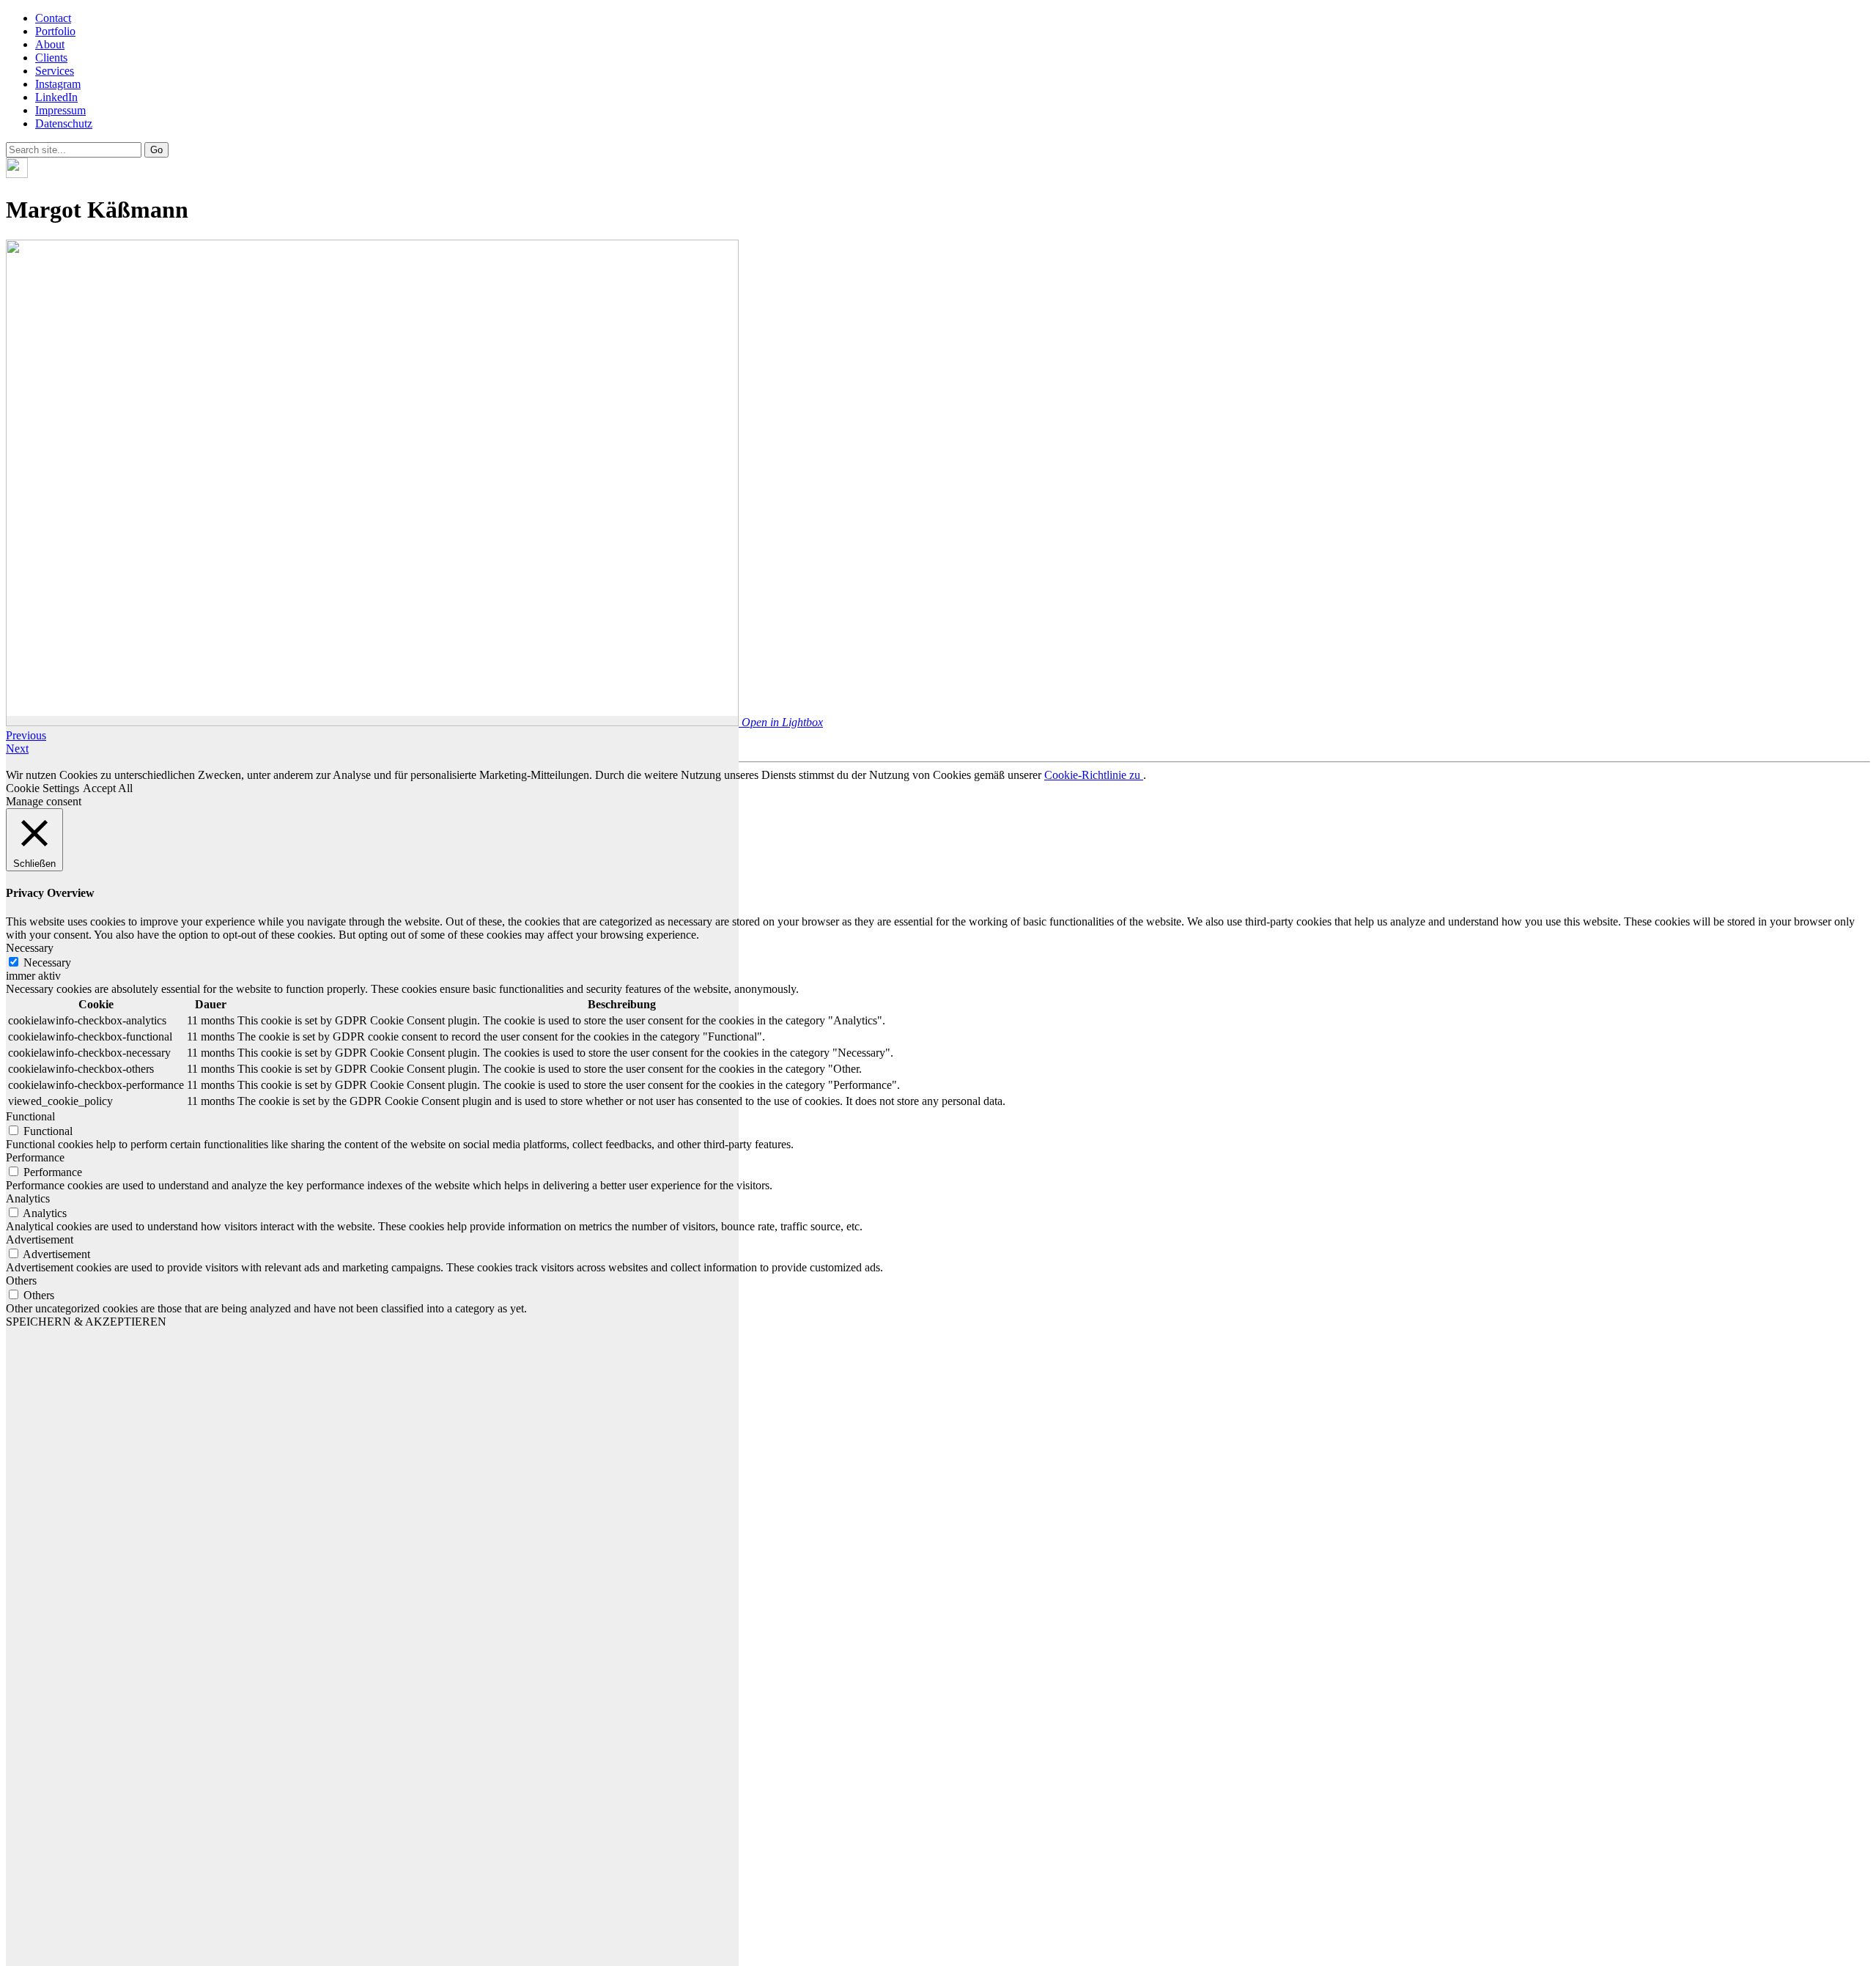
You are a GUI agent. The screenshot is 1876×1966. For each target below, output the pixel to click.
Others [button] (21, 1281)
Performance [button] (35, 1157)
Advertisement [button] (40, 1239)
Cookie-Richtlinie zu (1094, 775)
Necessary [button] (30, 948)
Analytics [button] (28, 1198)
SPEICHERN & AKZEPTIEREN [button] (86, 1322)
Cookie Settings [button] (43, 788)
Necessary (47, 962)
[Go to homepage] (17, 174)
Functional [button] (30, 1116)
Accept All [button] (108, 788)
